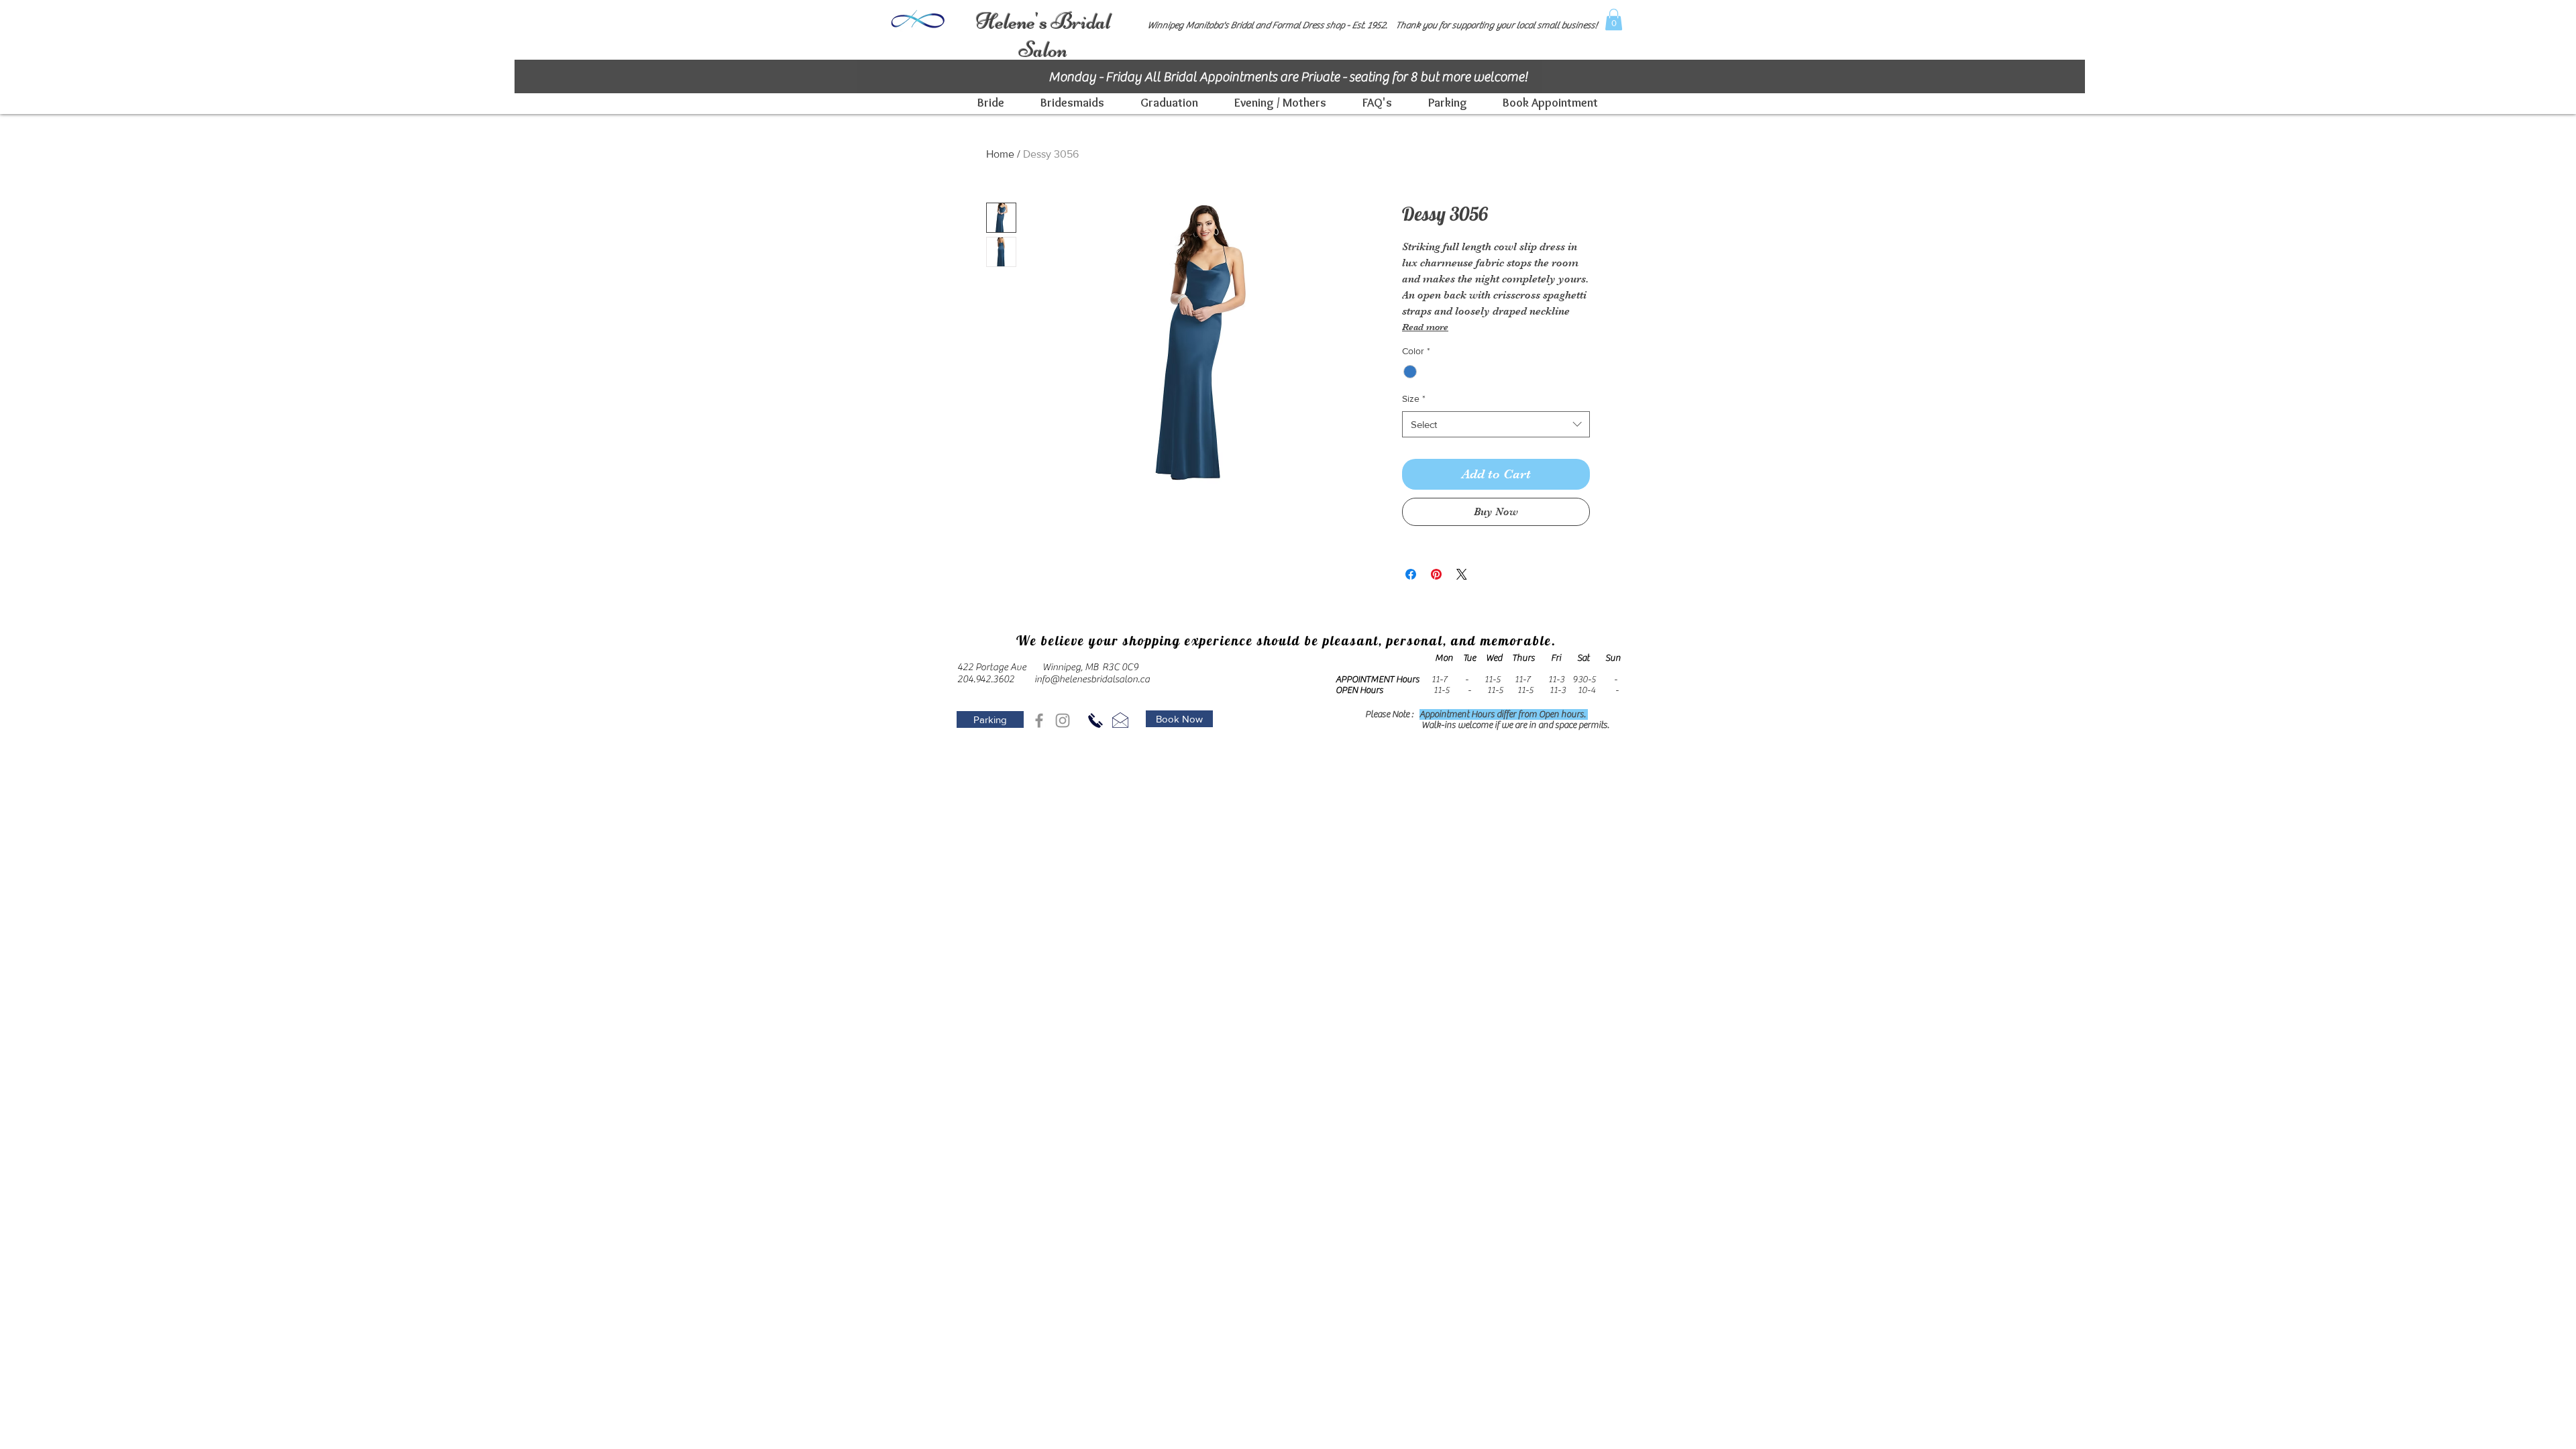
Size (1414, 398)
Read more (1425, 327)
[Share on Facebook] (1411, 574)
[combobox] (1496, 424)
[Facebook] (1039, 720)
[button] (1614, 19)
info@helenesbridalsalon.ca (1092, 679)
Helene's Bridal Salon (1043, 36)
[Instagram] (1063, 720)
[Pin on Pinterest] (1436, 574)
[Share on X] (1462, 574)
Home (1000, 154)
